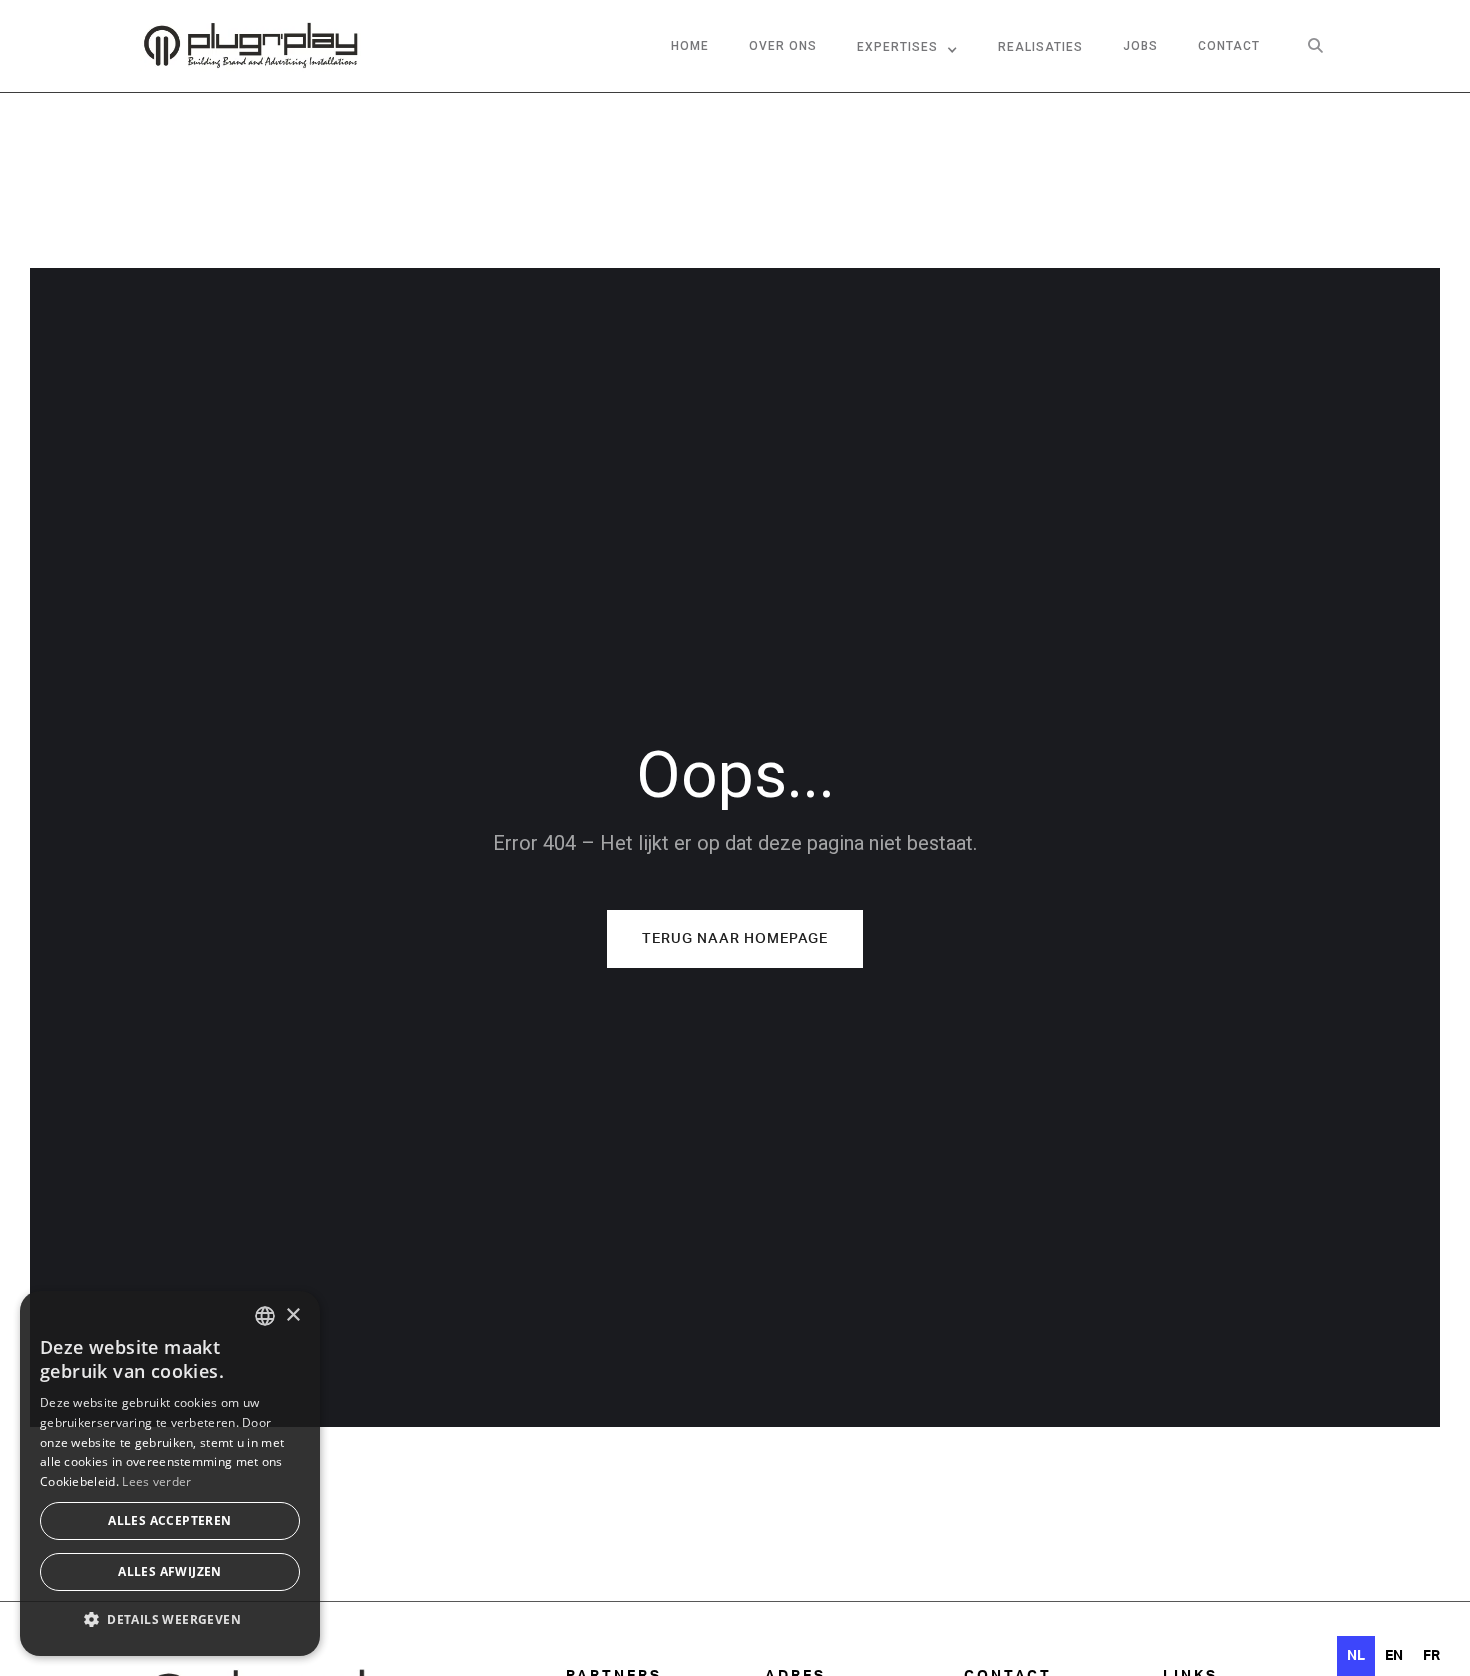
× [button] (292, 1315)
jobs (1140, 46)
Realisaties (1040, 47)
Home (690, 46)
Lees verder (156, 1481)
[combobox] (265, 1316)
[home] (250, 46)
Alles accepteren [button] (169, 1520)
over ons (783, 46)
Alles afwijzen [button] (170, 1571)
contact (1229, 46)
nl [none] (1356, 1656)
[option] (1394, 1656)
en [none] (1394, 1656)
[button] (907, 46)
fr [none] (1431, 1656)
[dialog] (170, 1473)
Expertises (897, 47)
